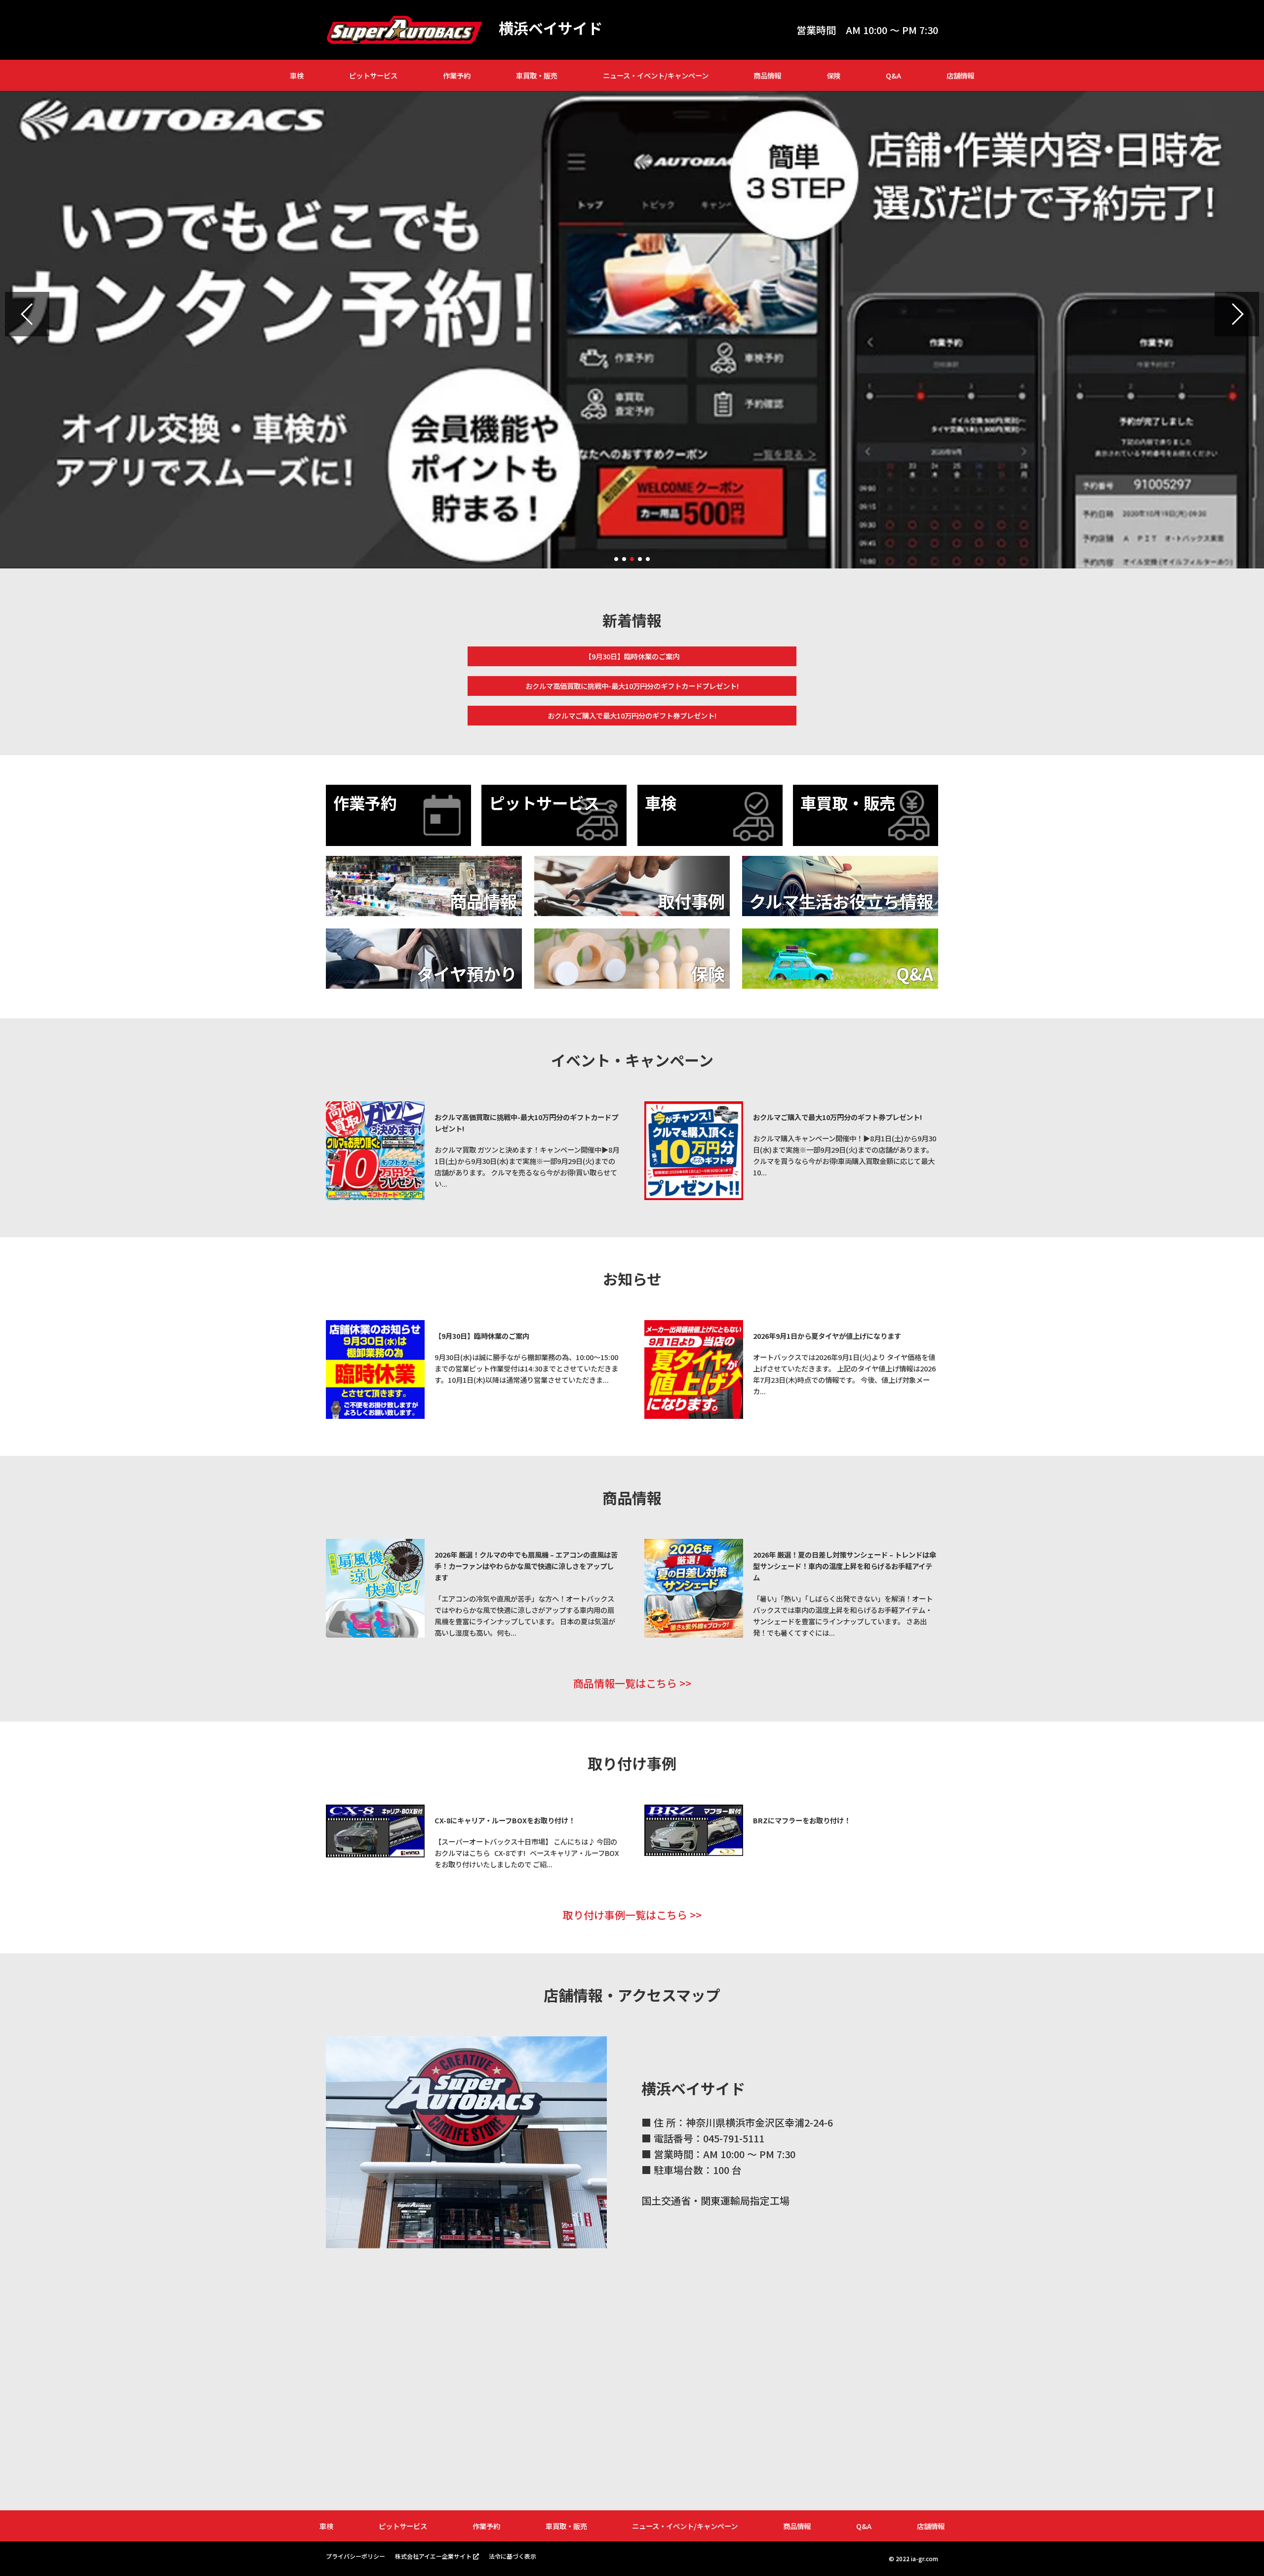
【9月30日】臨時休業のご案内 (632, 656)
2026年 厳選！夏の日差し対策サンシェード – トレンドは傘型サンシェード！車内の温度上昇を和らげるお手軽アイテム (845, 1566)
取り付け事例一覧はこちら (625, 1915)
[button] (27, 314)
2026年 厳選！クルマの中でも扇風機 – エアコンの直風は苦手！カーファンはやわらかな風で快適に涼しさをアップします (526, 1566)
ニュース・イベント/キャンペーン (656, 75)
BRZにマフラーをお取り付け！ (802, 1820)
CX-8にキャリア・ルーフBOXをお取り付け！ (505, 1820)
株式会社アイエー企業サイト (433, 2556)
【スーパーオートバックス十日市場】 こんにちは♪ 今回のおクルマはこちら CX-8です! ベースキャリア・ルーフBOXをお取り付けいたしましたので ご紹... (527, 1853)
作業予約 (457, 75)
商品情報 (767, 75)
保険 (833, 75)
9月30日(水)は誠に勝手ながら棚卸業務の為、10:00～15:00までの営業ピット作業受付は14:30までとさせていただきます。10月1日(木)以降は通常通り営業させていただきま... (526, 1368)
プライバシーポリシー (355, 2556)
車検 (297, 75)
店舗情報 (960, 75)
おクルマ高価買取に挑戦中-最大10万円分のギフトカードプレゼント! (632, 686)
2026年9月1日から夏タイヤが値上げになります (827, 1336)
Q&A (893, 75)
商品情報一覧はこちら (625, 1683)
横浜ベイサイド (551, 28)
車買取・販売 (537, 75)
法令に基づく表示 (513, 2556)
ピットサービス (373, 75)
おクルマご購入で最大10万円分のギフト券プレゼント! (632, 715)
